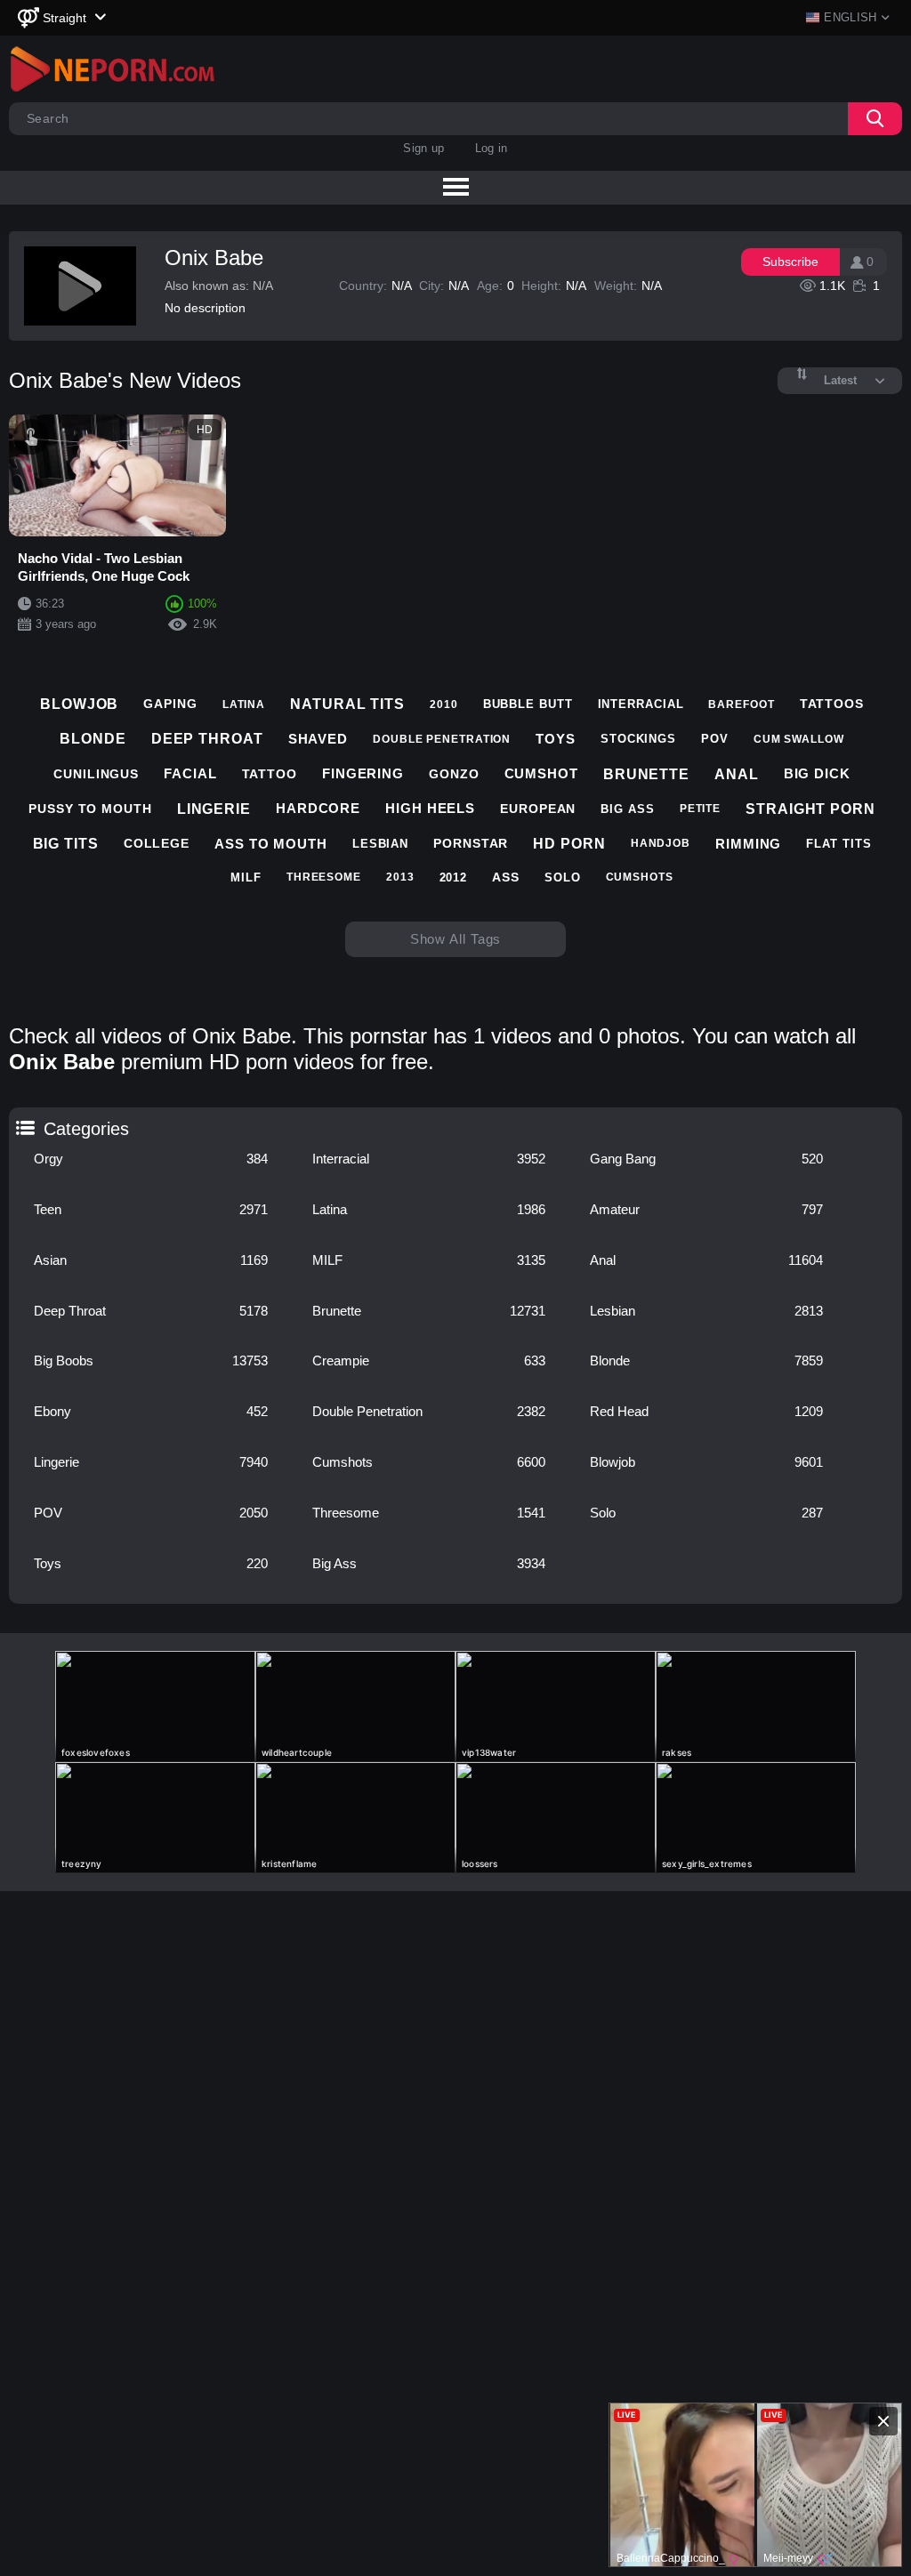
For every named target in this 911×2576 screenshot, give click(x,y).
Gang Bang (706, 1159)
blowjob (79, 704)
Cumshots (429, 1462)
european (538, 809)
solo (563, 877)
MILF (429, 1260)
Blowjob (706, 1462)
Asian (150, 1260)
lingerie (214, 809)
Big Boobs (150, 1360)
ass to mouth (271, 844)
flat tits (838, 844)
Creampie (429, 1360)
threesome (324, 877)
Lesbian (706, 1311)
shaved (318, 739)
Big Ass (429, 1563)
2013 (400, 877)
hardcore (318, 808)
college (157, 843)
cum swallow (799, 739)
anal (737, 774)
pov (715, 739)
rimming (748, 844)
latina (244, 704)
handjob (661, 843)
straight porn (810, 809)
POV (150, 1513)
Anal (706, 1260)
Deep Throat (150, 1311)
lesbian (380, 844)
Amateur (706, 1209)
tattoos (832, 704)
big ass (627, 809)
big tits (66, 844)
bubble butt (528, 704)
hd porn (569, 844)
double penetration (442, 739)
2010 (444, 704)
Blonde (706, 1360)
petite (700, 809)
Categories (24, 1123)
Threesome (429, 1513)
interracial (641, 704)
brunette (646, 774)
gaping (170, 704)
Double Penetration (429, 1411)
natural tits (347, 704)
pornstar (471, 843)
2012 (454, 877)
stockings (638, 739)
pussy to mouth (90, 809)
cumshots (640, 877)
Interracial (429, 1159)
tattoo (270, 774)
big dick (817, 773)
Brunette (429, 1311)
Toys (150, 1563)
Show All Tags (456, 939)
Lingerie (150, 1462)
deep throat (207, 739)
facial (190, 773)
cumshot (541, 773)
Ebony (150, 1411)
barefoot (741, 704)
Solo (706, 1513)
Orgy (150, 1159)
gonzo (454, 774)
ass (506, 877)
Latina (429, 1209)
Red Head (706, 1411)
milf (246, 877)
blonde (93, 739)
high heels (430, 808)
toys (556, 739)
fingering (363, 773)
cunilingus (96, 774)
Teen (150, 1209)
